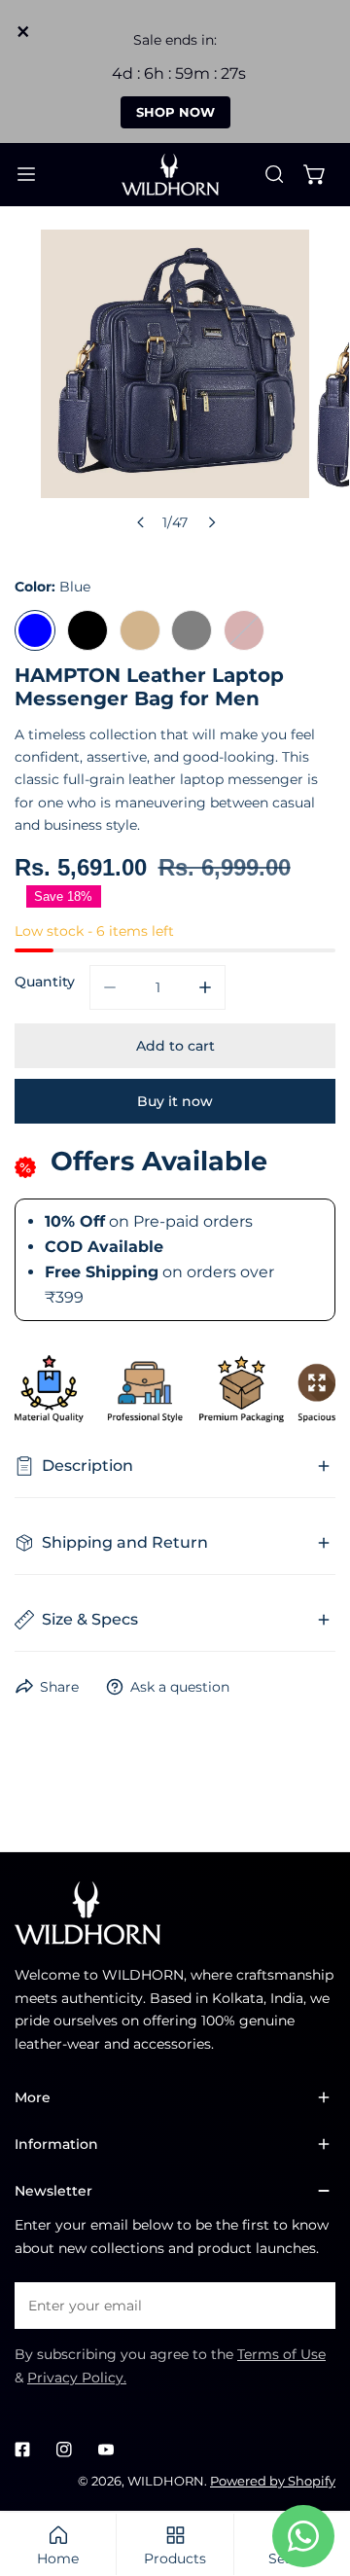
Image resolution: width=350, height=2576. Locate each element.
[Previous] (141, 522)
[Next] (211, 522)
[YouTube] (105, 2449)
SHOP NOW (175, 112)
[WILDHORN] (174, 175)
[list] (175, 385)
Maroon (244, 630)
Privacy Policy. (77, 2378)
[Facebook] (23, 2449)
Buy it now (175, 1101)
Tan (140, 630)
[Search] (274, 174)
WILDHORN (166, 2481)
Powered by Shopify (273, 2481)
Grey (192, 630)
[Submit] (311, 2305)
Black (87, 630)
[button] (315, 174)
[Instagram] (64, 2449)
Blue (35, 630)
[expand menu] (26, 175)
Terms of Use (281, 2354)
